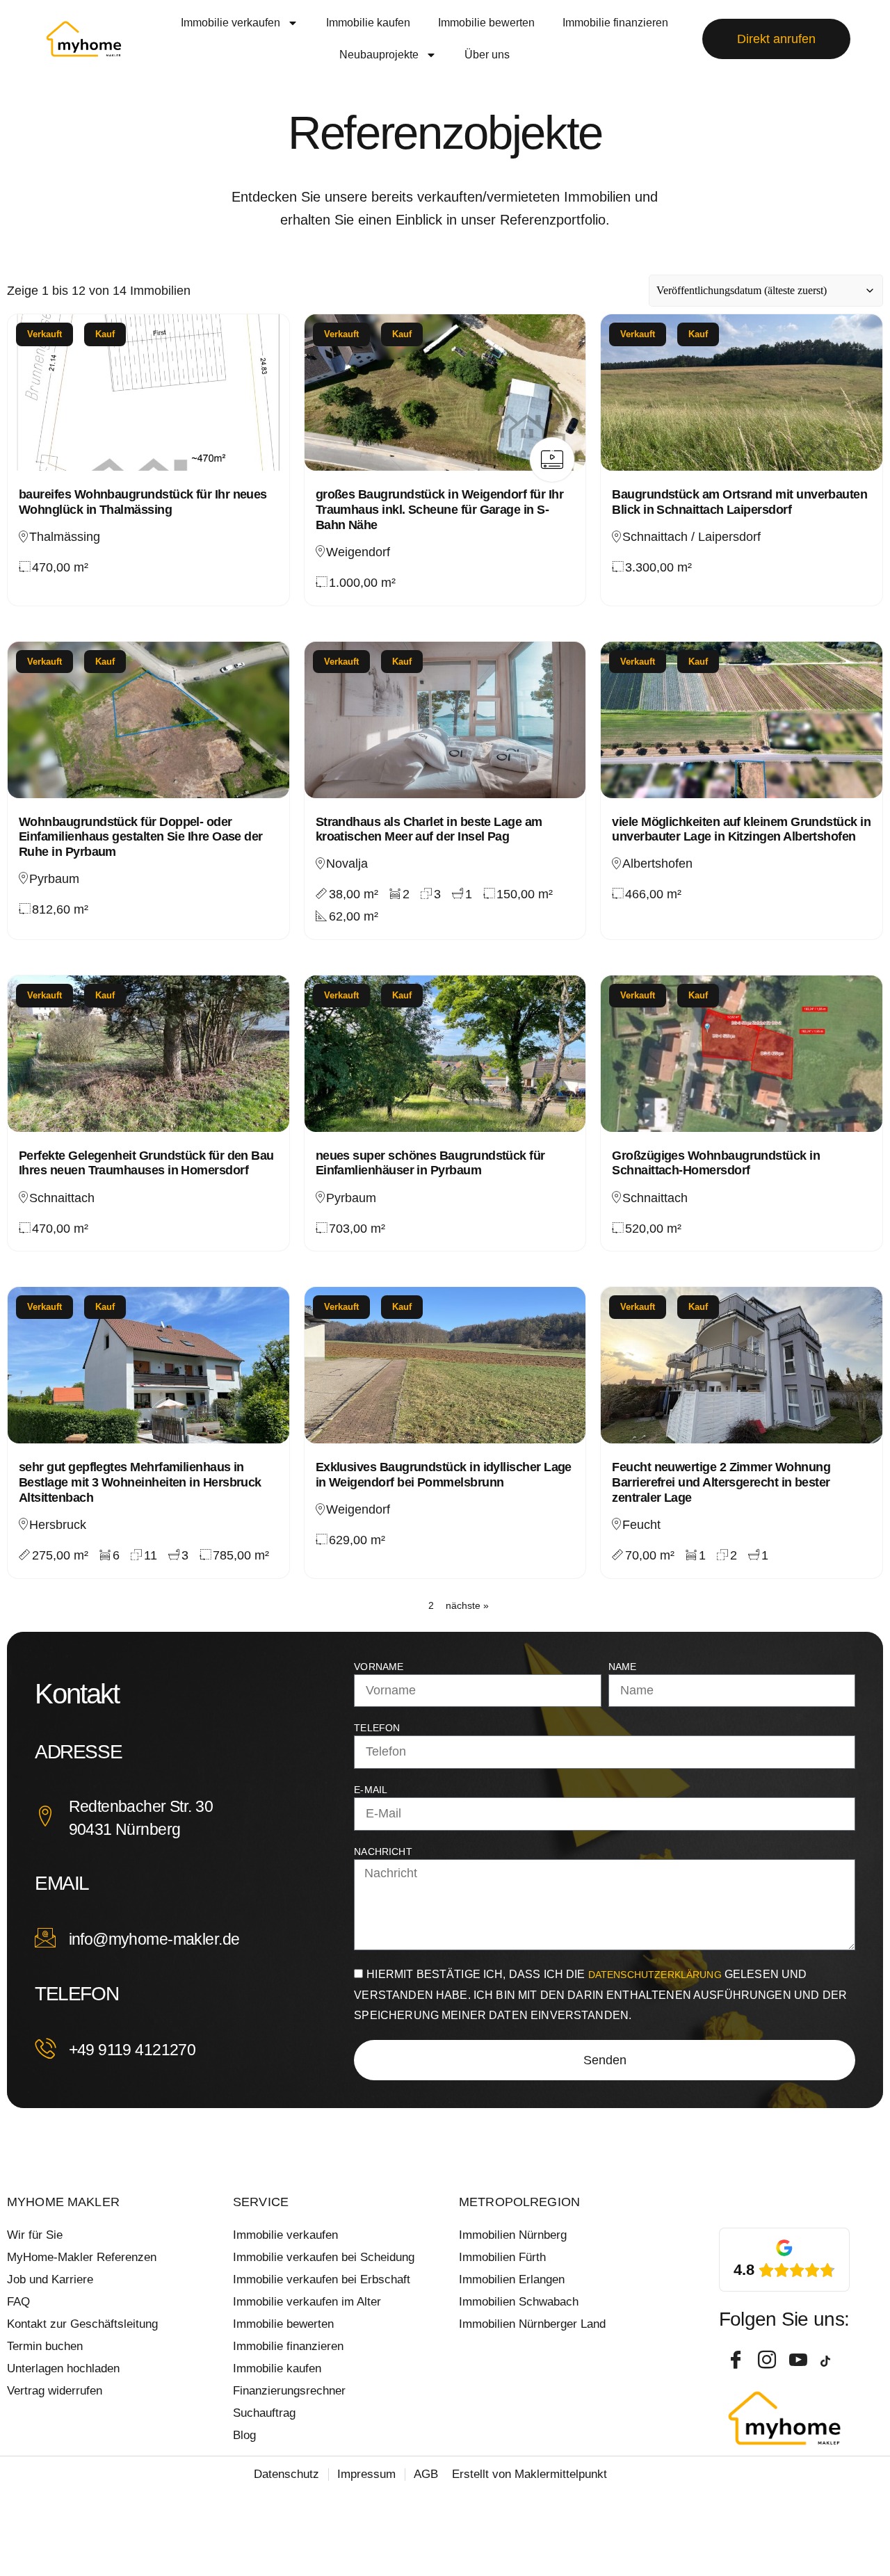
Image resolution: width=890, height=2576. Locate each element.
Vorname (379, 1667)
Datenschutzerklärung (656, 1975)
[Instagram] (768, 2361)
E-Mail (371, 1790)
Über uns (487, 55)
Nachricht (383, 1852)
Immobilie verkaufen (230, 23)
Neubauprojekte (379, 55)
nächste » (467, 1605)
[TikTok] (831, 2361)
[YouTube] (800, 2361)
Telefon (377, 1728)
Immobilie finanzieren (615, 23)
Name (623, 1667)
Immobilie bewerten (486, 23)
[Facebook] (737, 2361)
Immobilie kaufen (368, 23)
